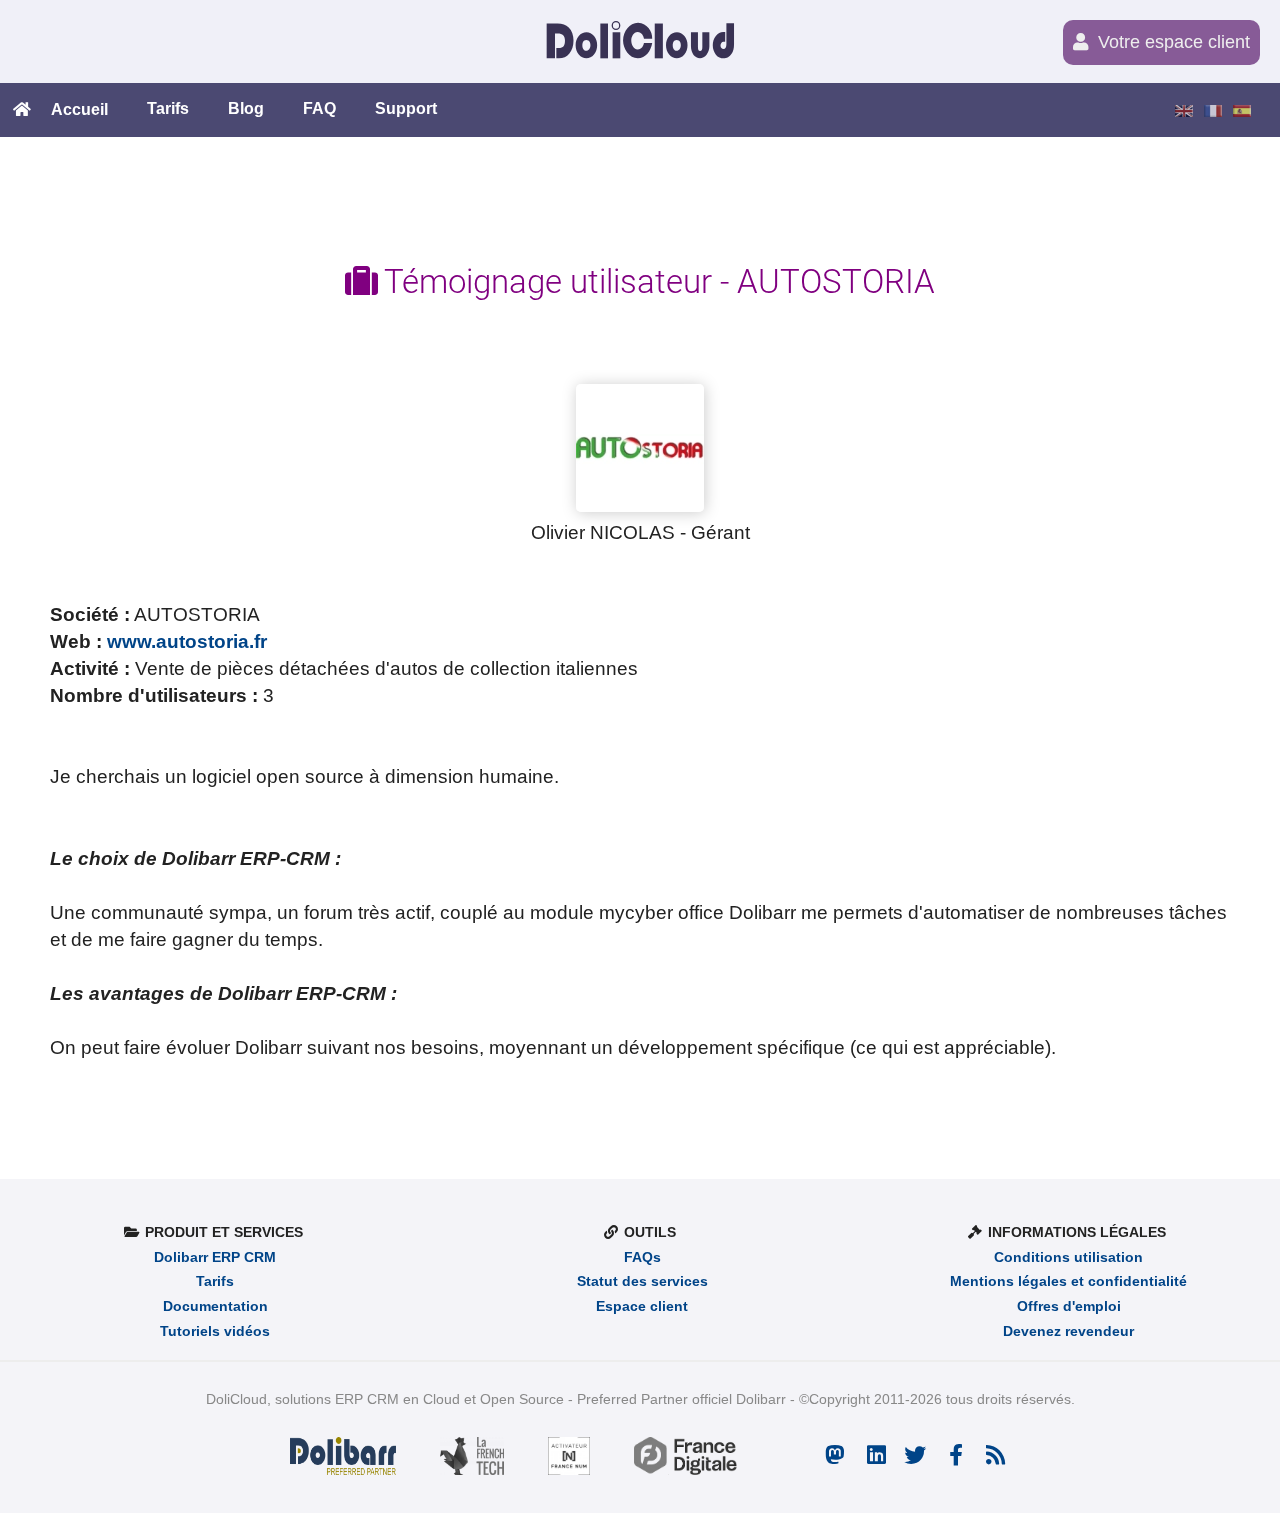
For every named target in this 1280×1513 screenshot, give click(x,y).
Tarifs (215, 1281)
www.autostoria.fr (187, 641)
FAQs (642, 1257)
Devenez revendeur (1068, 1331)
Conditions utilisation (1068, 1257)
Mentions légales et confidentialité (1068, 1281)
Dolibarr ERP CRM (215, 1257)
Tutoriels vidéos (215, 1331)
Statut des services (642, 1281)
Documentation (215, 1306)
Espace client (642, 1306)
